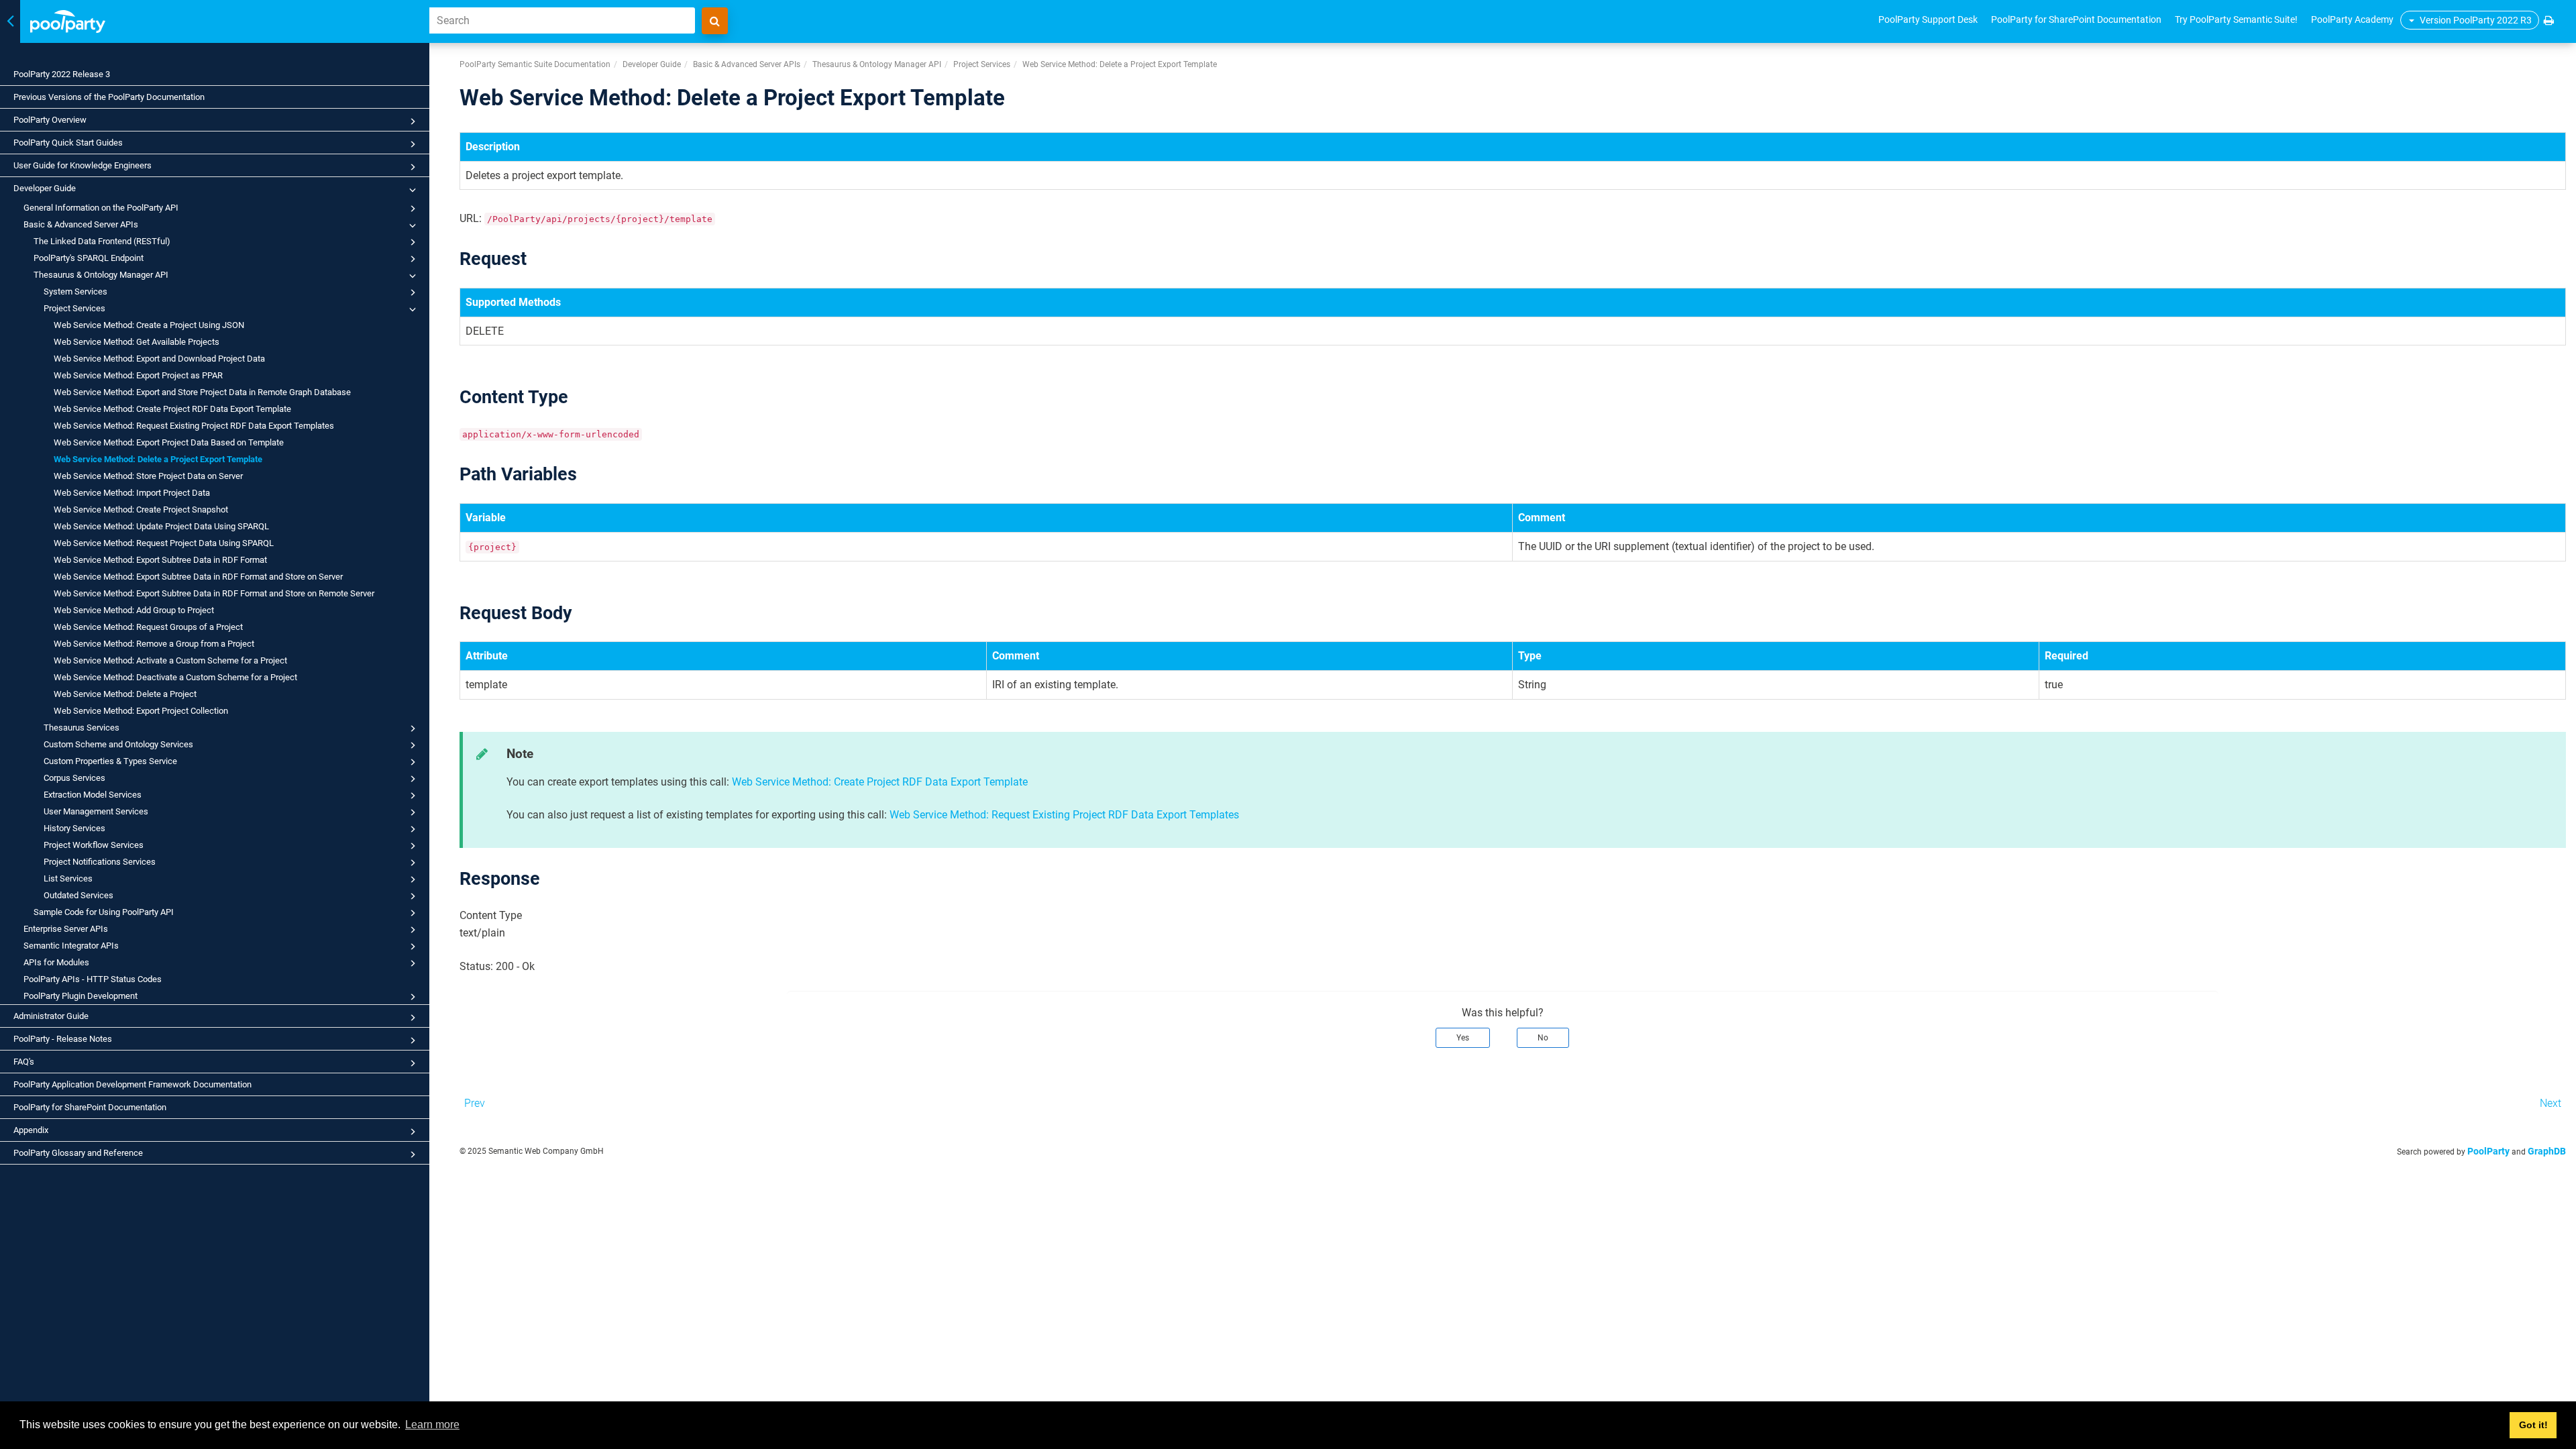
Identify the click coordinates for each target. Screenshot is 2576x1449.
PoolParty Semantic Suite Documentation (535, 64)
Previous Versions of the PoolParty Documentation (109, 97)
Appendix (31, 1130)
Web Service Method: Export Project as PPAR (138, 375)
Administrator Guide (51, 1016)
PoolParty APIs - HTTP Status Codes (93, 979)
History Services (74, 828)
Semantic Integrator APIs (71, 946)
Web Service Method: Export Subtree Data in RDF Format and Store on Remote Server (214, 593)
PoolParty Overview (50, 120)
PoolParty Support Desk (1928, 19)
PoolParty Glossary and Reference (78, 1153)
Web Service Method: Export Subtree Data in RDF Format (160, 560)
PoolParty (2488, 1151)
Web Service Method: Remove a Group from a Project (154, 644)
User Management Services (96, 811)
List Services (68, 878)
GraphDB (2547, 1151)
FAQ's (24, 1062)
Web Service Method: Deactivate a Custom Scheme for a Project (175, 677)
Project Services (74, 308)
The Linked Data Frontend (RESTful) (102, 241)
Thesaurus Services (82, 728)
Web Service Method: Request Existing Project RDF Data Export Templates (194, 426)
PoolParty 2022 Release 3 (62, 74)
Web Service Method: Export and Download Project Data (159, 359)
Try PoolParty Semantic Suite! (2236, 19)
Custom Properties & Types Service (110, 761)
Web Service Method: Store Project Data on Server (148, 476)
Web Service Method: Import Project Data (132, 493)
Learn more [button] (432, 1425)
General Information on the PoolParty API (101, 208)
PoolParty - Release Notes (63, 1039)
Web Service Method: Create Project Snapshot (141, 509)
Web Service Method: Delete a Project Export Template (158, 459)
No (1543, 1038)
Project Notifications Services (100, 862)
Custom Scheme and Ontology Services (118, 744)
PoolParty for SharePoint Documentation (90, 1107)
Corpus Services (74, 778)
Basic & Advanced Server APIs (81, 224)
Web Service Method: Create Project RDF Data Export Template (172, 409)
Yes (1463, 1038)
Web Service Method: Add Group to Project (134, 610)
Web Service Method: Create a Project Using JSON (149, 325)
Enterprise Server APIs (66, 929)
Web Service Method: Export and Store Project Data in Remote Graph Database (202, 392)
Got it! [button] (2533, 1425)
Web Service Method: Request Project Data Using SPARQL (164, 543)
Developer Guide (45, 188)
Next (2551, 1103)
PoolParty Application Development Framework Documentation (132, 1084)
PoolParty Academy (2352, 19)
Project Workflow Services (94, 845)
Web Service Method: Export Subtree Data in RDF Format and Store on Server (198, 577)
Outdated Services (78, 895)
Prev (475, 1103)
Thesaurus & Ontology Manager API (101, 275)
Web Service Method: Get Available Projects (137, 342)
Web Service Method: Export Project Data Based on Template (169, 442)
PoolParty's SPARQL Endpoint (89, 258)
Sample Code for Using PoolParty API (104, 912)
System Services (75, 291)
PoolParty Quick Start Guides (68, 143)
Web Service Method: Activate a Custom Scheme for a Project (170, 660)
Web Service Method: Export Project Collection (141, 711)
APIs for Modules (56, 962)
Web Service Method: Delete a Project (125, 694)
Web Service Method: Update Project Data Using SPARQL (161, 526)
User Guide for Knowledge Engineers (83, 165)
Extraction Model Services (93, 795)
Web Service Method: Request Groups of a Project (148, 627)
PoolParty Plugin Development (80, 996)
